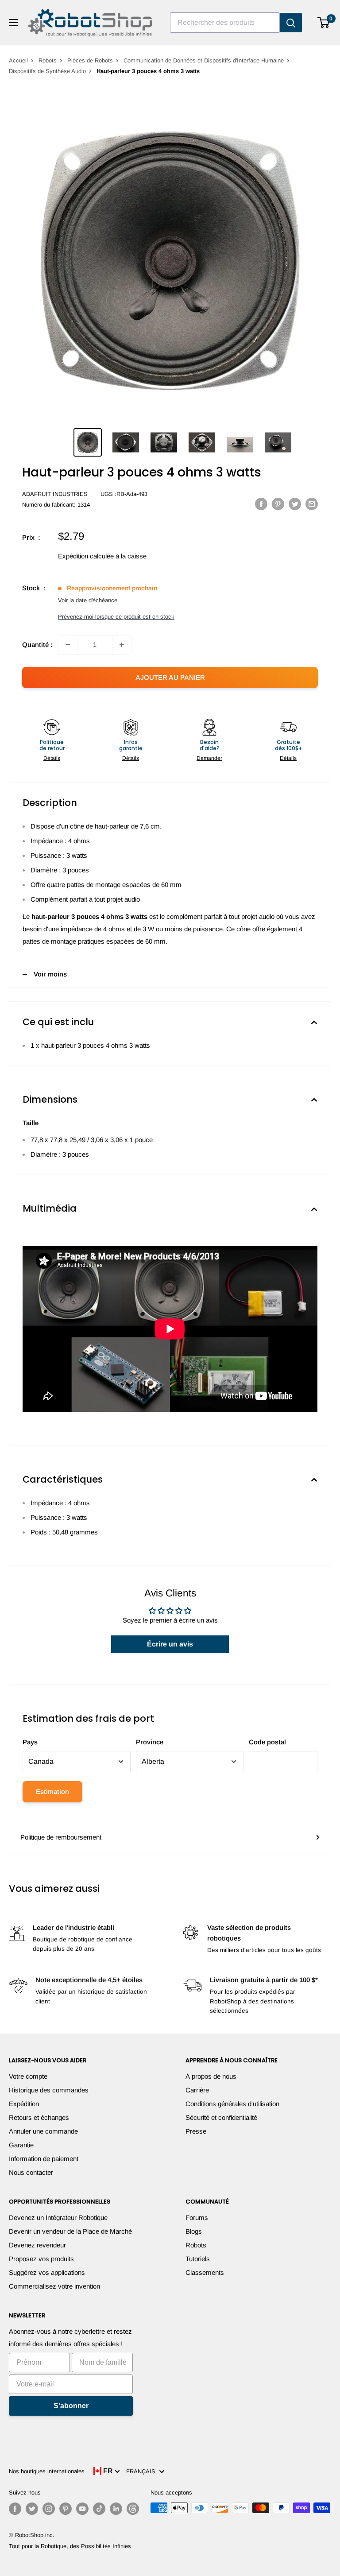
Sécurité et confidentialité (221, 2117)
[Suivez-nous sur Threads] (133, 2509)
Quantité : (37, 645)
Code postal (267, 1742)
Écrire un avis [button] (170, 1644)
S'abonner (71, 2406)
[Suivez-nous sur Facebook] (15, 2509)
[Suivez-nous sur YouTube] (82, 2509)
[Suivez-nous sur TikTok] (99, 2509)
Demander (209, 758)
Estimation (52, 1792)
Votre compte (28, 2076)
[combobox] (225, 23)
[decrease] (68, 645)
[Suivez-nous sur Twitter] (32, 2509)
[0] (324, 23)
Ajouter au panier (170, 677)
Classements (205, 2272)
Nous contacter (31, 2172)
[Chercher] (291, 23)
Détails (52, 758)
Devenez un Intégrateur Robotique (58, 2218)
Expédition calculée (86, 556)
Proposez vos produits (41, 2259)
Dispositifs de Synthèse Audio (47, 71)
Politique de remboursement (61, 1837)
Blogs (194, 2231)
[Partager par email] (312, 504)
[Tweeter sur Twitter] (295, 504)
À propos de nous (211, 2076)
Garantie (21, 2145)
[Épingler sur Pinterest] (278, 504)
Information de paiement (44, 2159)
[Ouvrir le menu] (13, 23)
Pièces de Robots (90, 60)
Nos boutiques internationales (47, 2471)
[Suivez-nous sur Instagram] (49, 2509)
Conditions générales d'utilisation (232, 2104)
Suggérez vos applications (47, 2272)
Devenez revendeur (37, 2245)
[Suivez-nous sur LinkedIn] (116, 2509)
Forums (197, 2218)
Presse (196, 2131)
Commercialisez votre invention (54, 2286)
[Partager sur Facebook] (261, 504)
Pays (30, 1742)
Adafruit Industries (55, 494)
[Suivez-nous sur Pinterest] (66, 2509)
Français (143, 2471)
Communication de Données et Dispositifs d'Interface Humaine (204, 60)
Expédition (24, 2104)
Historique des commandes (49, 2090)
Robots (48, 60)
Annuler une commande (43, 2131)
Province (150, 1742)
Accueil (18, 60)
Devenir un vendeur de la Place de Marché (70, 2231)
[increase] (122, 645)
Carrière (197, 2090)
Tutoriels (198, 2259)
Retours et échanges (39, 2117)
